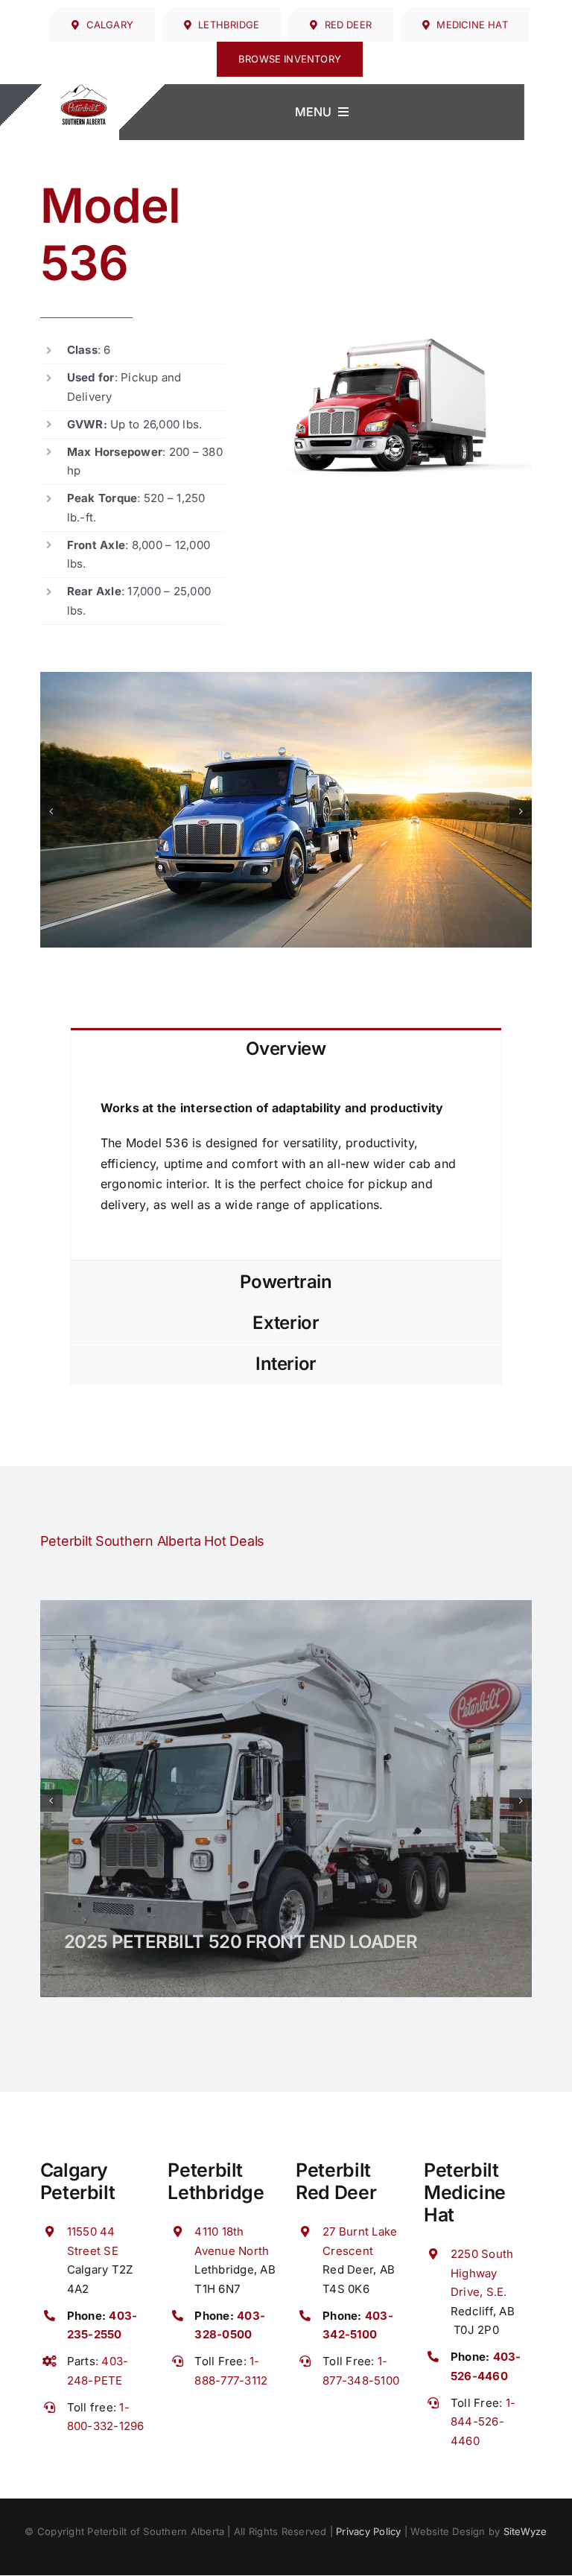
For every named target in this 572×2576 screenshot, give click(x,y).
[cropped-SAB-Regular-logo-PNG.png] (84, 90)
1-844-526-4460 (483, 2422)
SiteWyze (525, 2531)
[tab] (286, 1048)
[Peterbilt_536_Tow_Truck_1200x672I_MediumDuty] (286, 679)
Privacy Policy (368, 2531)
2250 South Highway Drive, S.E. (482, 2273)
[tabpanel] (286, 1165)
